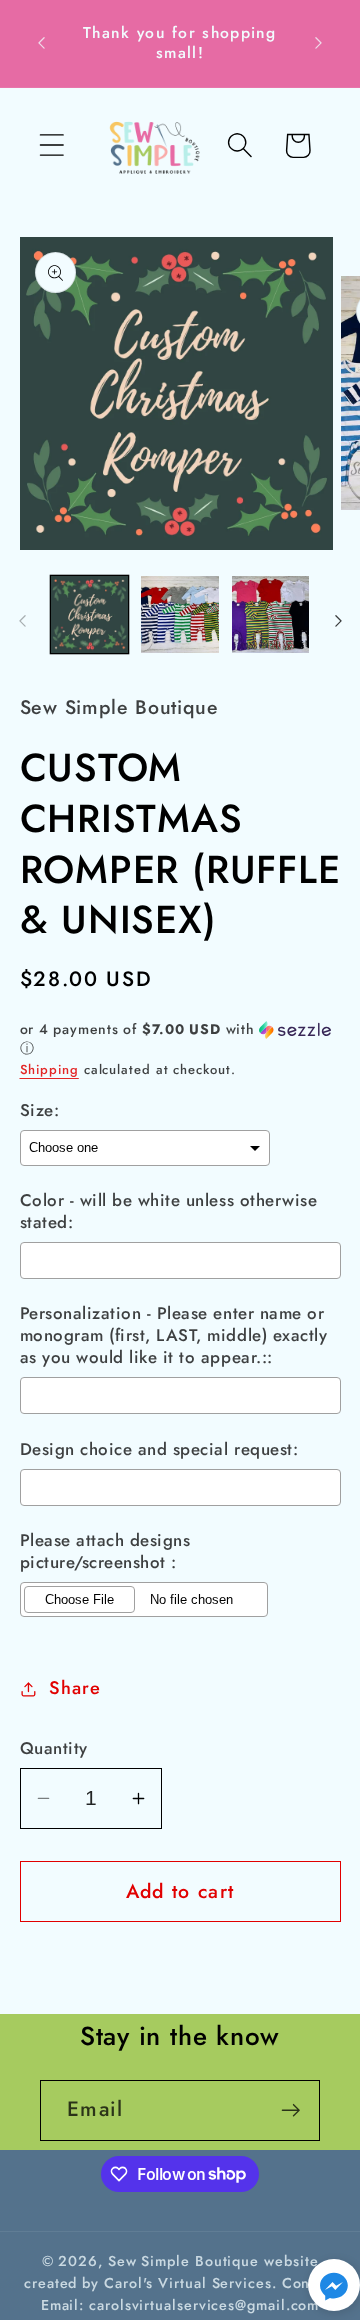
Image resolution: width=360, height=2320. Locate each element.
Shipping (49, 1069)
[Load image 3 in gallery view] (271, 615)
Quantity (54, 1748)
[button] (51, 145)
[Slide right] (338, 621)
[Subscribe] (290, 2110)
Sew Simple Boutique (183, 2261)
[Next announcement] (319, 43)
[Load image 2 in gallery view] (180, 615)
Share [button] (74, 1688)
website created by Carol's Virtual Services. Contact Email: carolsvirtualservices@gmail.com (180, 2283)
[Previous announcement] (42, 43)
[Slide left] (22, 621)
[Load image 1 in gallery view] (90, 615)
